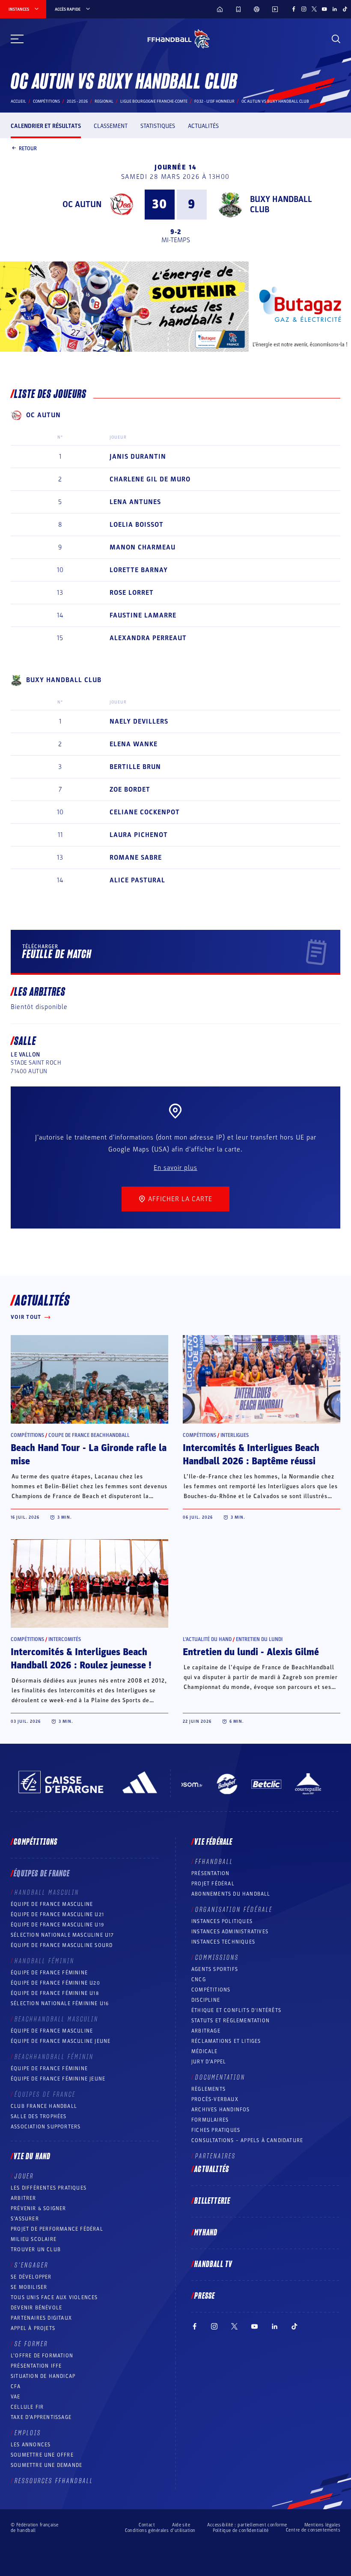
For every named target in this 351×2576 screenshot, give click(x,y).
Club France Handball (44, 2106)
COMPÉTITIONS (211, 1990)
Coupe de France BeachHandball (89, 1435)
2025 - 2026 (77, 101)
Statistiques (158, 126)
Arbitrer (24, 2198)
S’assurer (25, 2219)
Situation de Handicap (43, 2376)
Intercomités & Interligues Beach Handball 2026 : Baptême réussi (251, 1455)
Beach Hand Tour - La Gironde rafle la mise (89, 1455)
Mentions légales (322, 2525)
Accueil (18, 101)
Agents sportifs (215, 1969)
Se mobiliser (29, 2287)
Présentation (210, 1873)
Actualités (203, 126)
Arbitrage (206, 2031)
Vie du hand (32, 2157)
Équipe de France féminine (49, 1973)
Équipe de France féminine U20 (55, 1983)
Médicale (205, 2051)
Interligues (235, 1435)
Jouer (24, 2176)
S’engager (31, 2265)
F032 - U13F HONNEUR (214, 101)
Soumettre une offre (42, 2455)
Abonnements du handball (231, 1894)
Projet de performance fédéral (57, 2229)
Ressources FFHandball (54, 2481)
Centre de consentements (313, 2530)
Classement (111, 126)
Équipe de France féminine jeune (58, 2079)
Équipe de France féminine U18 (55, 1993)
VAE (16, 2397)
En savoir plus (175, 1168)
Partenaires (216, 2156)
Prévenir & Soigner (39, 2208)
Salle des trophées (39, 2116)
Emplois (28, 2433)
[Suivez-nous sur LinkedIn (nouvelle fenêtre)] (335, 9)
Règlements (208, 2089)
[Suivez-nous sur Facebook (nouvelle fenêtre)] (294, 9)
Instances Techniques (223, 1942)
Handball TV (213, 2264)
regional (104, 101)
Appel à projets (33, 2328)
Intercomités (65, 1639)
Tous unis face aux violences (54, 2297)
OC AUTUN (82, 205)
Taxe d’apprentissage (41, 2417)
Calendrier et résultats (46, 126)
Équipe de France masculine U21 (57, 1914)
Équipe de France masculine (52, 1904)
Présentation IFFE (36, 2366)
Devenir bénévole (36, 2308)
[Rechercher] (336, 39)
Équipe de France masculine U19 (57, 1925)
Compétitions (46, 101)
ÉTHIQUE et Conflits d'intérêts (236, 2010)
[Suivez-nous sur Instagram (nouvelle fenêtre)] (304, 9)
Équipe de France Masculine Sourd (62, 1945)
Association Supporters (46, 2127)
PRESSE (205, 2296)
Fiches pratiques (216, 2130)
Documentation (220, 2077)
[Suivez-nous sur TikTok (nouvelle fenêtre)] (345, 9)
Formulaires (210, 2120)
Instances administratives (230, 1932)
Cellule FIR (27, 2407)
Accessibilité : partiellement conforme (247, 2525)
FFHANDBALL (214, 1862)
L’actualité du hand (207, 1639)
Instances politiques (222, 1921)
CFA (16, 2386)
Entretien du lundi (259, 1639)
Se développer (31, 2277)
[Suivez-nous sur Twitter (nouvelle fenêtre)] (314, 9)
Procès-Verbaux (215, 2099)
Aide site (181, 2525)
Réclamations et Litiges (226, 2041)
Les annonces (31, 2445)
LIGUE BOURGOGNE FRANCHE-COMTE (154, 101)
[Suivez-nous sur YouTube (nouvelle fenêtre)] (324, 9)
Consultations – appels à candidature (247, 2140)
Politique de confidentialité (241, 2530)
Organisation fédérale (234, 1910)
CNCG (199, 1979)
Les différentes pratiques (49, 2188)
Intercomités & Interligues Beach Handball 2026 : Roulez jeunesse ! (81, 1659)
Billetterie (212, 2201)
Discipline (206, 2000)
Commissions (217, 1958)
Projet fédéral (213, 1884)
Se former (31, 2344)
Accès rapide (68, 9)
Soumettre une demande (46, 2465)
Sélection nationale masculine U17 (62, 1935)
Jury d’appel (209, 2062)
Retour (28, 148)
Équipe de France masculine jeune (61, 2041)
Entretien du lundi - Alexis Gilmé (251, 1652)
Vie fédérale (213, 1842)
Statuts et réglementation (231, 2021)
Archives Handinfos (221, 2110)
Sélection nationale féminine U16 (60, 2003)
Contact (147, 2525)
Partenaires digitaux (41, 2318)
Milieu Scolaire (34, 2239)
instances (19, 9)
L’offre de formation (42, 2356)
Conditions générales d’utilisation (160, 2530)
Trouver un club (36, 2250)
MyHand (206, 2233)
